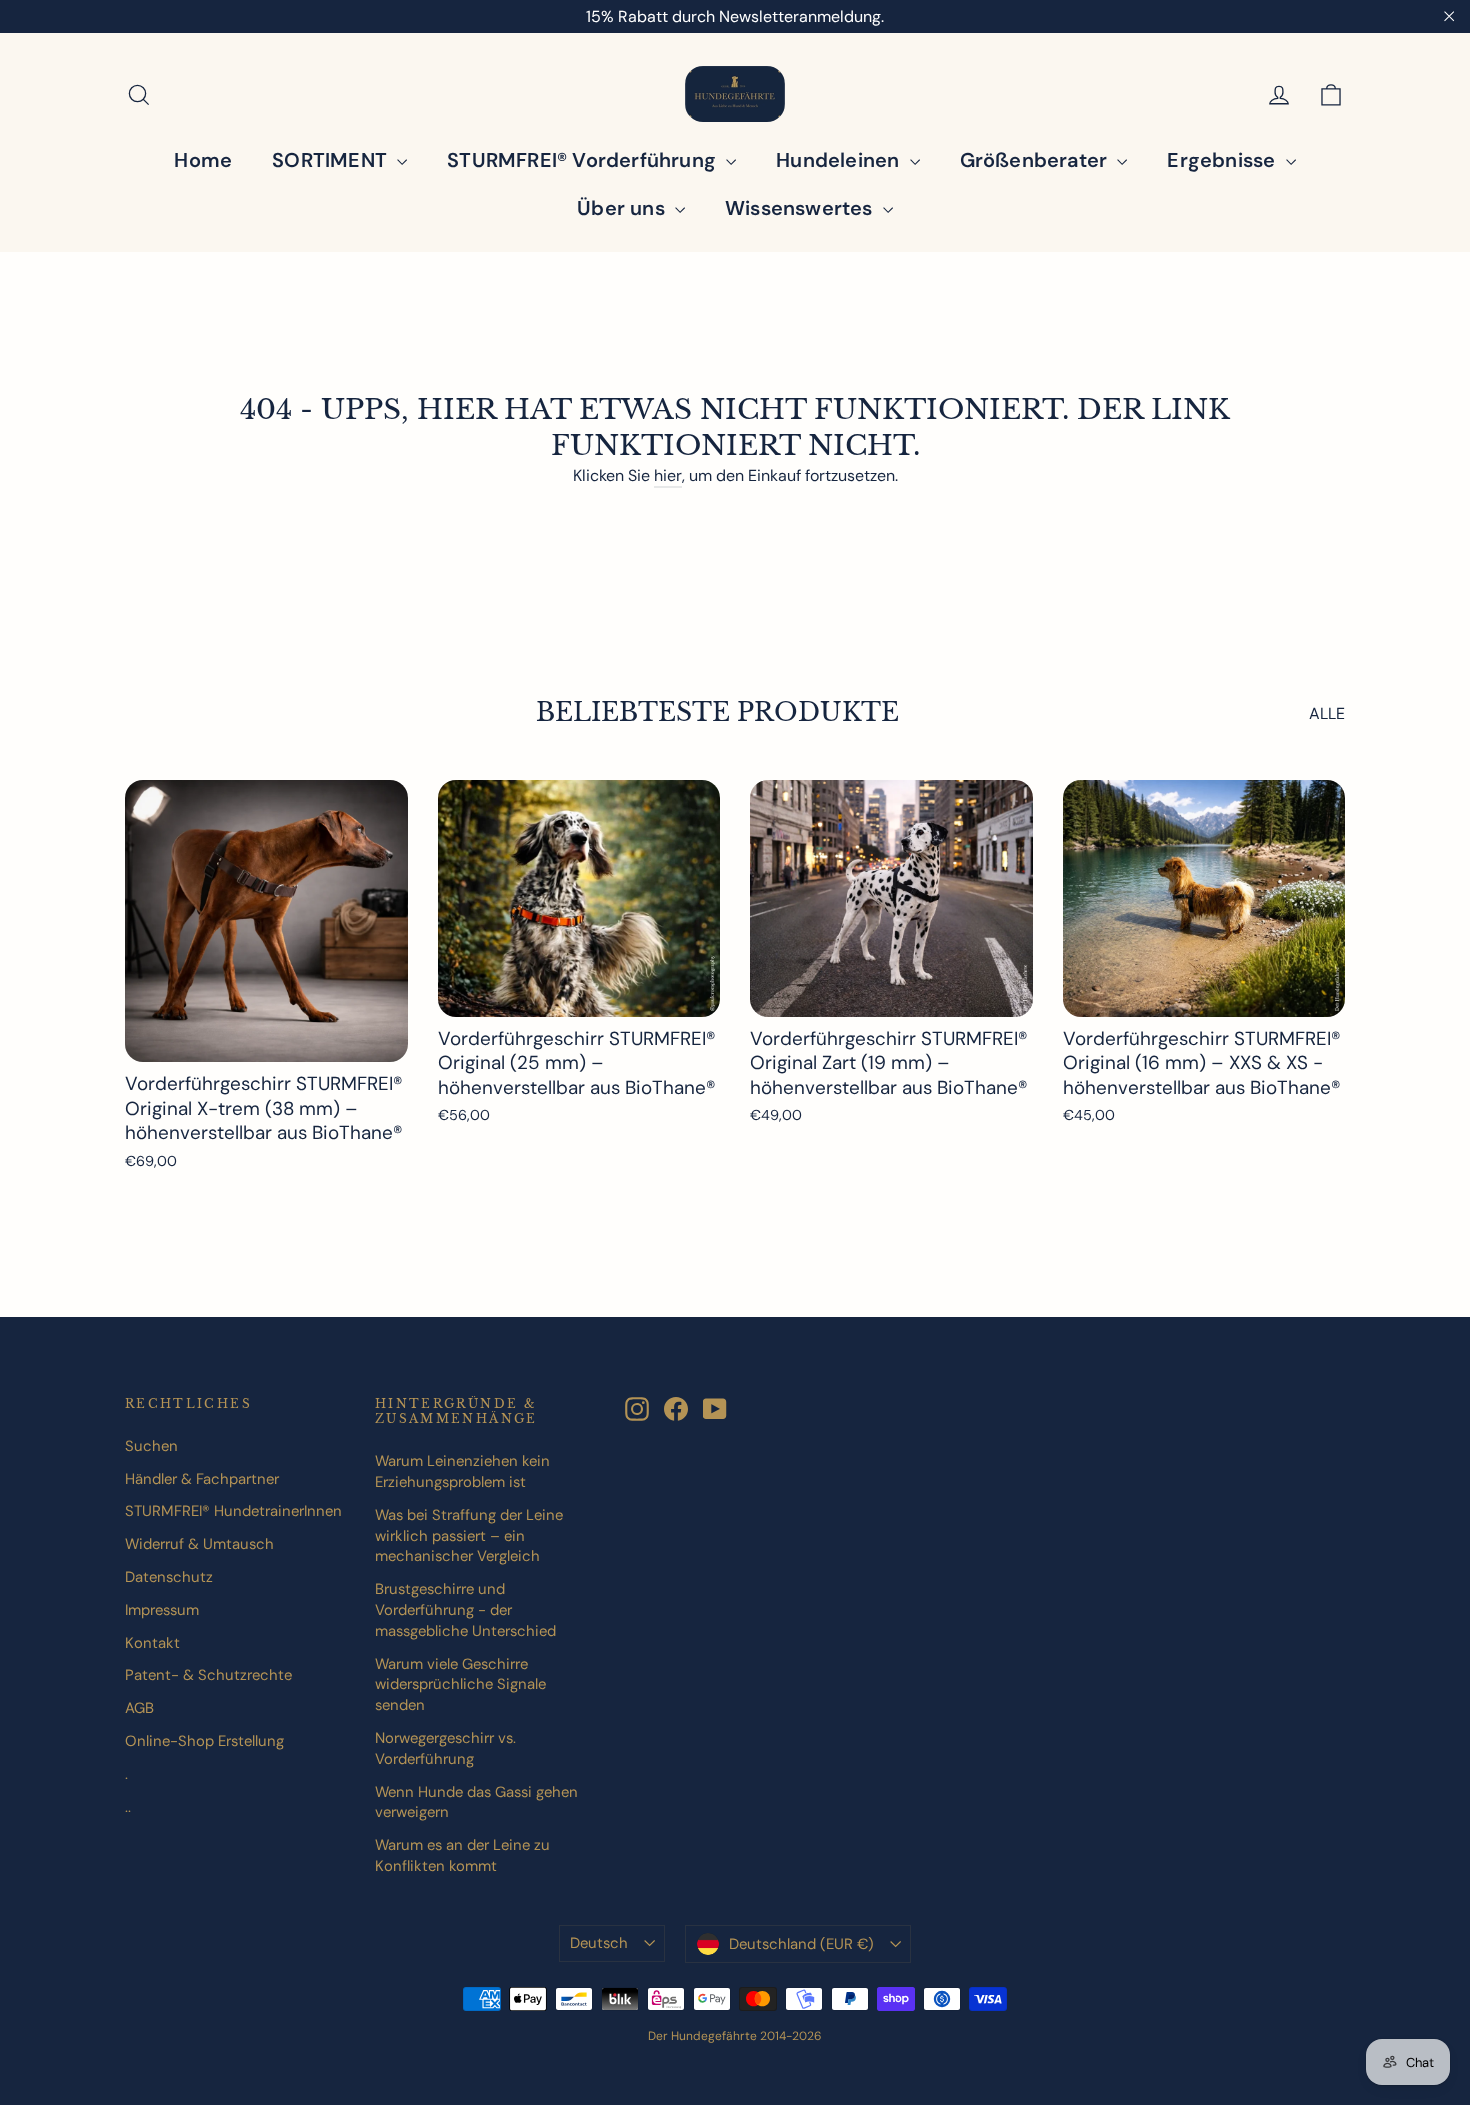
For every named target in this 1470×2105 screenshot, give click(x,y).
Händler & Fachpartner (202, 1479)
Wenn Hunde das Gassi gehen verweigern (476, 1802)
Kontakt (152, 1643)
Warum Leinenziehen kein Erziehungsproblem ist (462, 1471)
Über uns (623, 208)
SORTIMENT (332, 160)
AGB (139, 1708)
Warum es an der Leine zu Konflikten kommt (462, 1855)
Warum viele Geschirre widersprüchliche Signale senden (460, 1685)
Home (203, 160)
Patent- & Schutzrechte (208, 1675)
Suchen (151, 1446)
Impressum (162, 1610)
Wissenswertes (801, 208)
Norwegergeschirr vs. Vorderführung (445, 1748)
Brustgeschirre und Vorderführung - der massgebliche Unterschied (465, 1610)
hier (668, 475)
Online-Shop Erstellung (204, 1741)
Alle (1327, 713)
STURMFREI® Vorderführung (584, 160)
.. (128, 1807)
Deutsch (599, 1943)
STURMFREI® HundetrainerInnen (233, 1511)
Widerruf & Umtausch (199, 1544)
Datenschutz (169, 1577)
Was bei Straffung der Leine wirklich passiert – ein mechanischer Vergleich (469, 1536)
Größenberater (1036, 160)
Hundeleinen (840, 160)
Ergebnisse (1223, 160)
